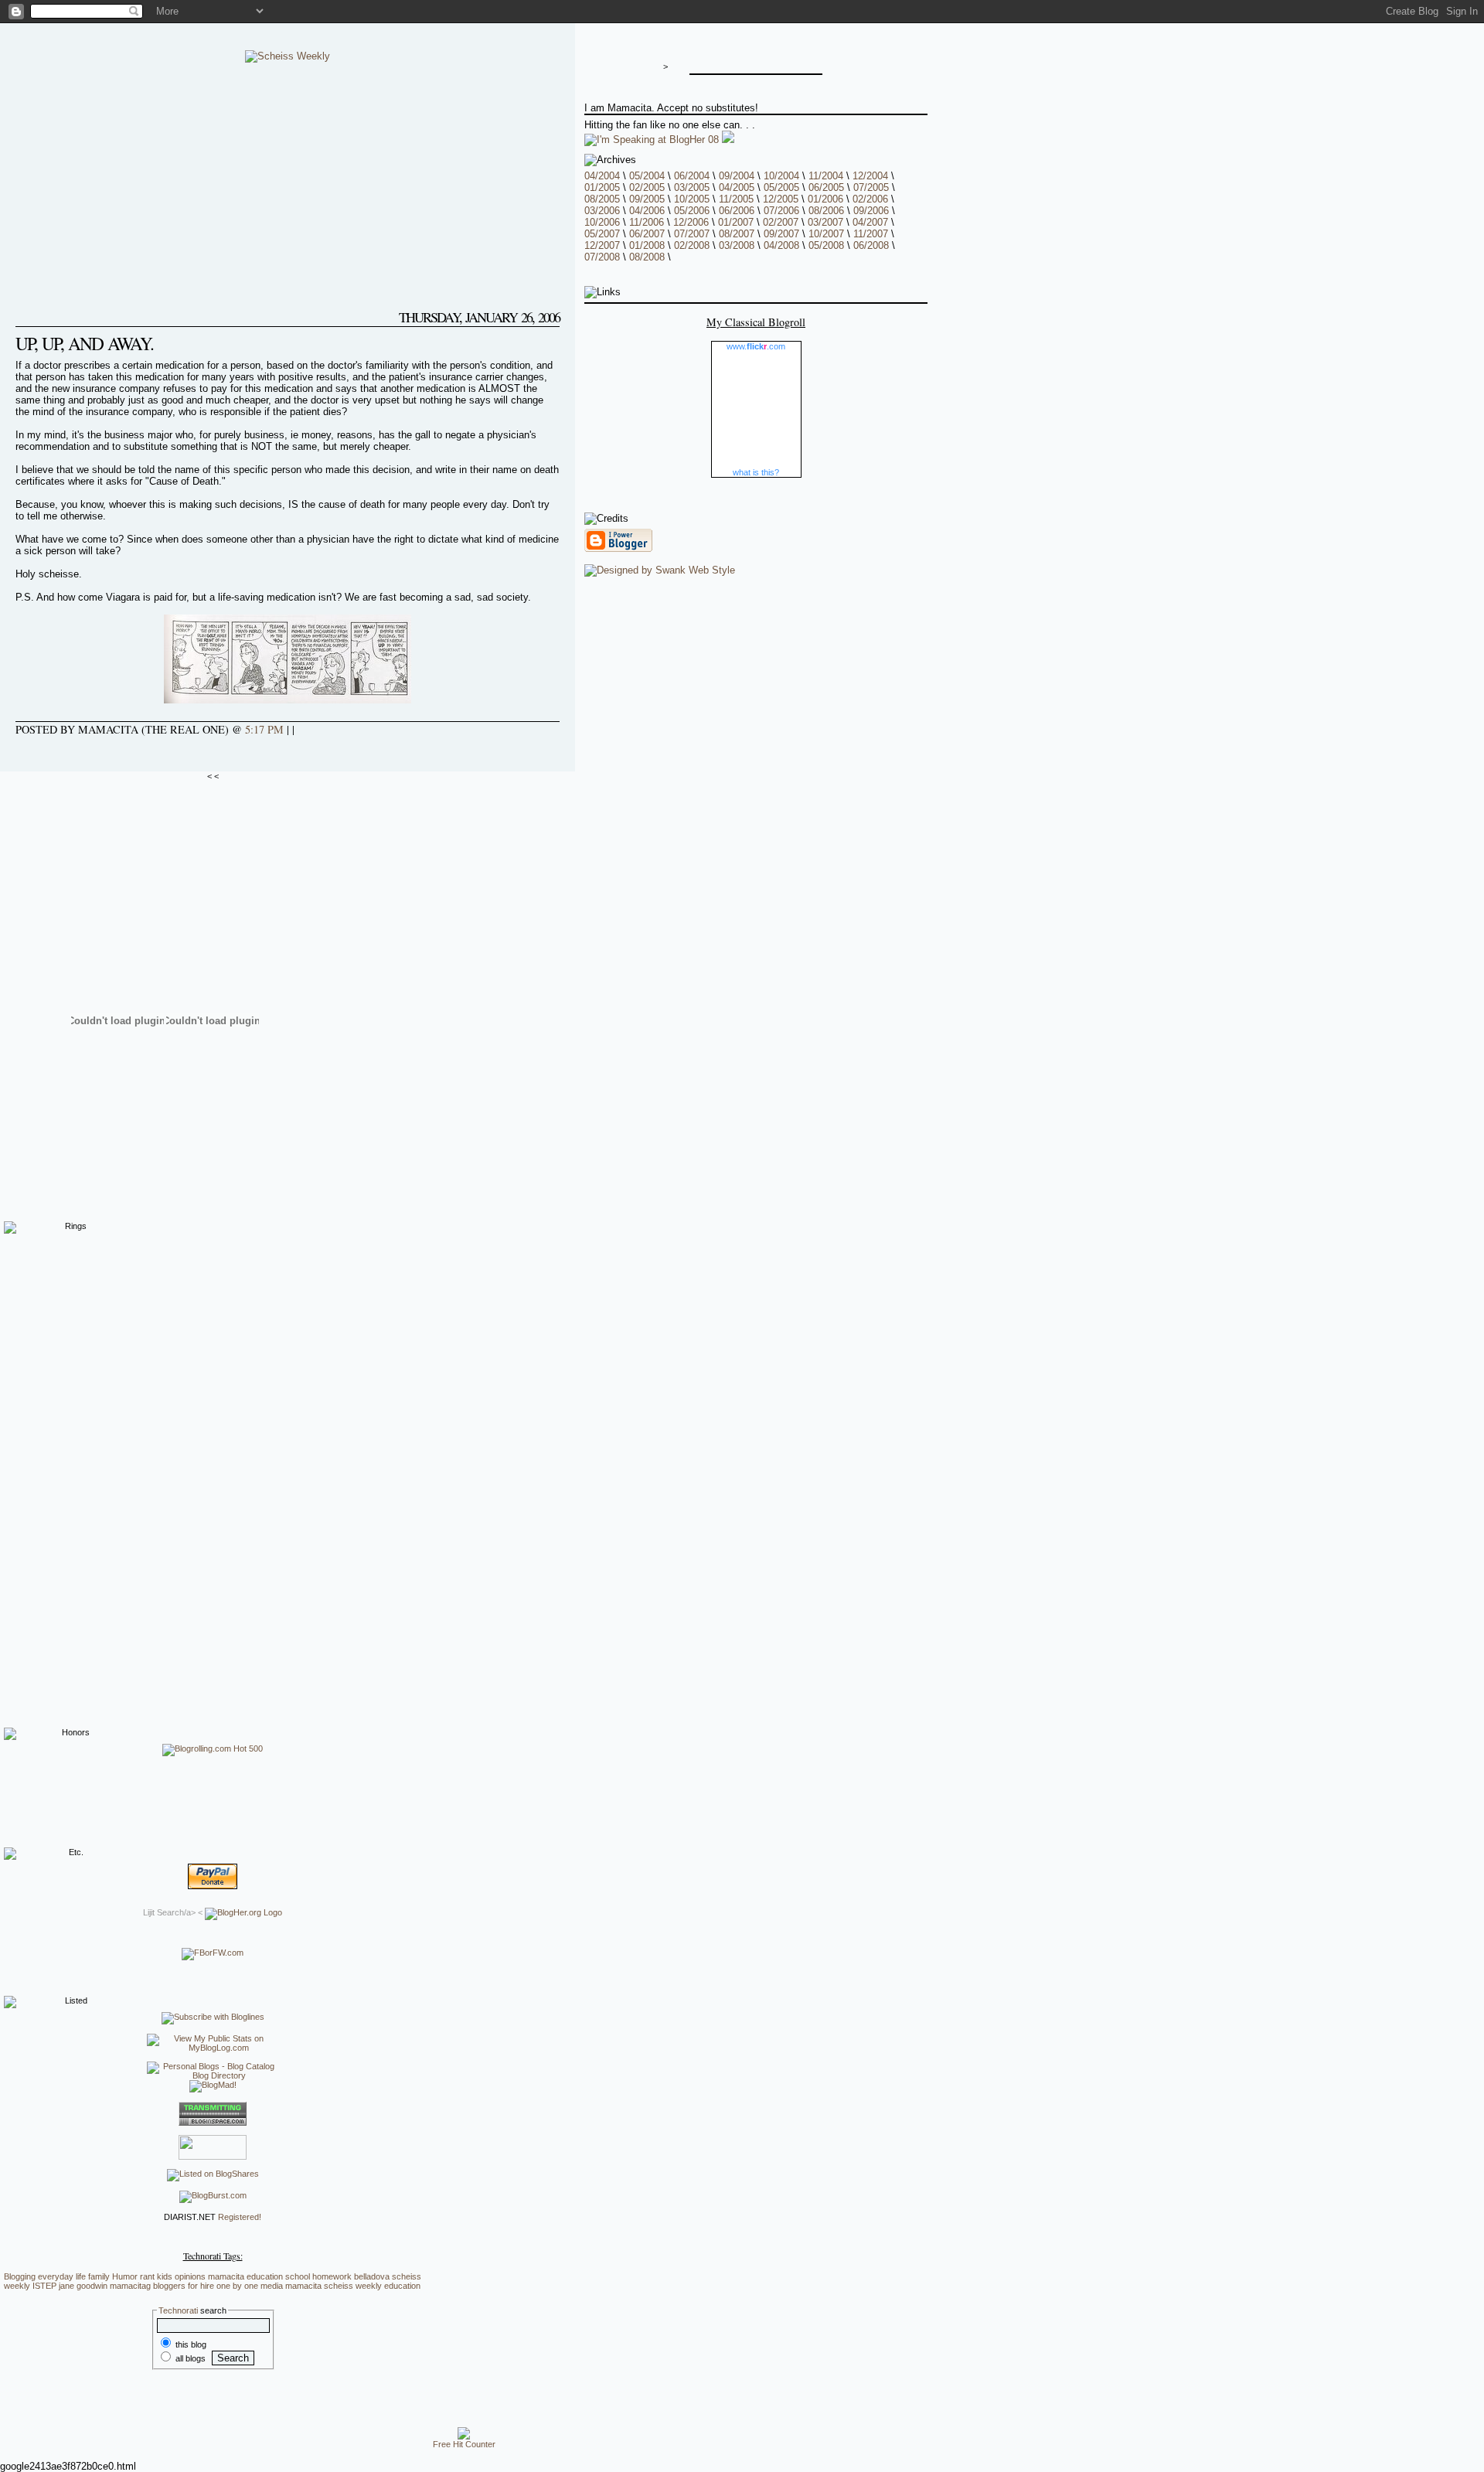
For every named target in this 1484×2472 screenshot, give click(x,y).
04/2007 (870, 222)
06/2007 (647, 234)
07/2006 (781, 211)
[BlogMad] (213, 2085)
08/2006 (826, 211)
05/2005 (781, 187)
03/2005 (692, 187)
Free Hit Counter (464, 2444)
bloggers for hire (184, 2286)
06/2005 (826, 187)
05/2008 (826, 245)
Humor (125, 2276)
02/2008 (692, 245)
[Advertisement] (213, 1469)
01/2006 (825, 199)
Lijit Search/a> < (174, 1912)
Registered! (240, 2217)
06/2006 (737, 211)
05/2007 (602, 234)
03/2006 (602, 211)
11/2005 (736, 199)
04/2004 (602, 176)
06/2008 (871, 245)
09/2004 (737, 176)
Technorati (178, 2310)
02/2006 (870, 199)
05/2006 (692, 211)
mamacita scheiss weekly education (353, 2286)
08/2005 (602, 199)
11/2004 (826, 176)
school (298, 2276)
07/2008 (602, 257)
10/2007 (826, 234)
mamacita (226, 2276)
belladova (372, 2276)
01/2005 (602, 187)
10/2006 (602, 222)
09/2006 (871, 211)
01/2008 (647, 245)
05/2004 (647, 176)
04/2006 (647, 211)
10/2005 (692, 199)
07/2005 (871, 187)
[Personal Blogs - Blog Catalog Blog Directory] (213, 2075)
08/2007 (737, 234)
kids (165, 2276)
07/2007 (692, 234)
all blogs (189, 2358)
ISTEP (44, 2286)
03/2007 (825, 222)
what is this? (756, 472)
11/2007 (871, 234)
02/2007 (781, 222)
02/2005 (647, 187)
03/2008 (737, 245)
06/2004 (692, 176)
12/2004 (870, 176)
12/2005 (781, 199)
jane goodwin (83, 2286)
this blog (190, 2344)
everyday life (62, 2276)
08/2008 (647, 257)
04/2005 (737, 187)
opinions (190, 2276)
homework (332, 2276)
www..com (756, 346)
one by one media (250, 2286)
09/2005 (647, 199)
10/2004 (781, 176)
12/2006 (691, 222)
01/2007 (736, 222)
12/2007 (602, 245)
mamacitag (130, 2286)
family (99, 2276)
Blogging (20, 2276)
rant (147, 2276)
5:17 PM (264, 729)
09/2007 (781, 234)
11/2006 (647, 222)
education (265, 2276)
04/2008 (781, 245)
